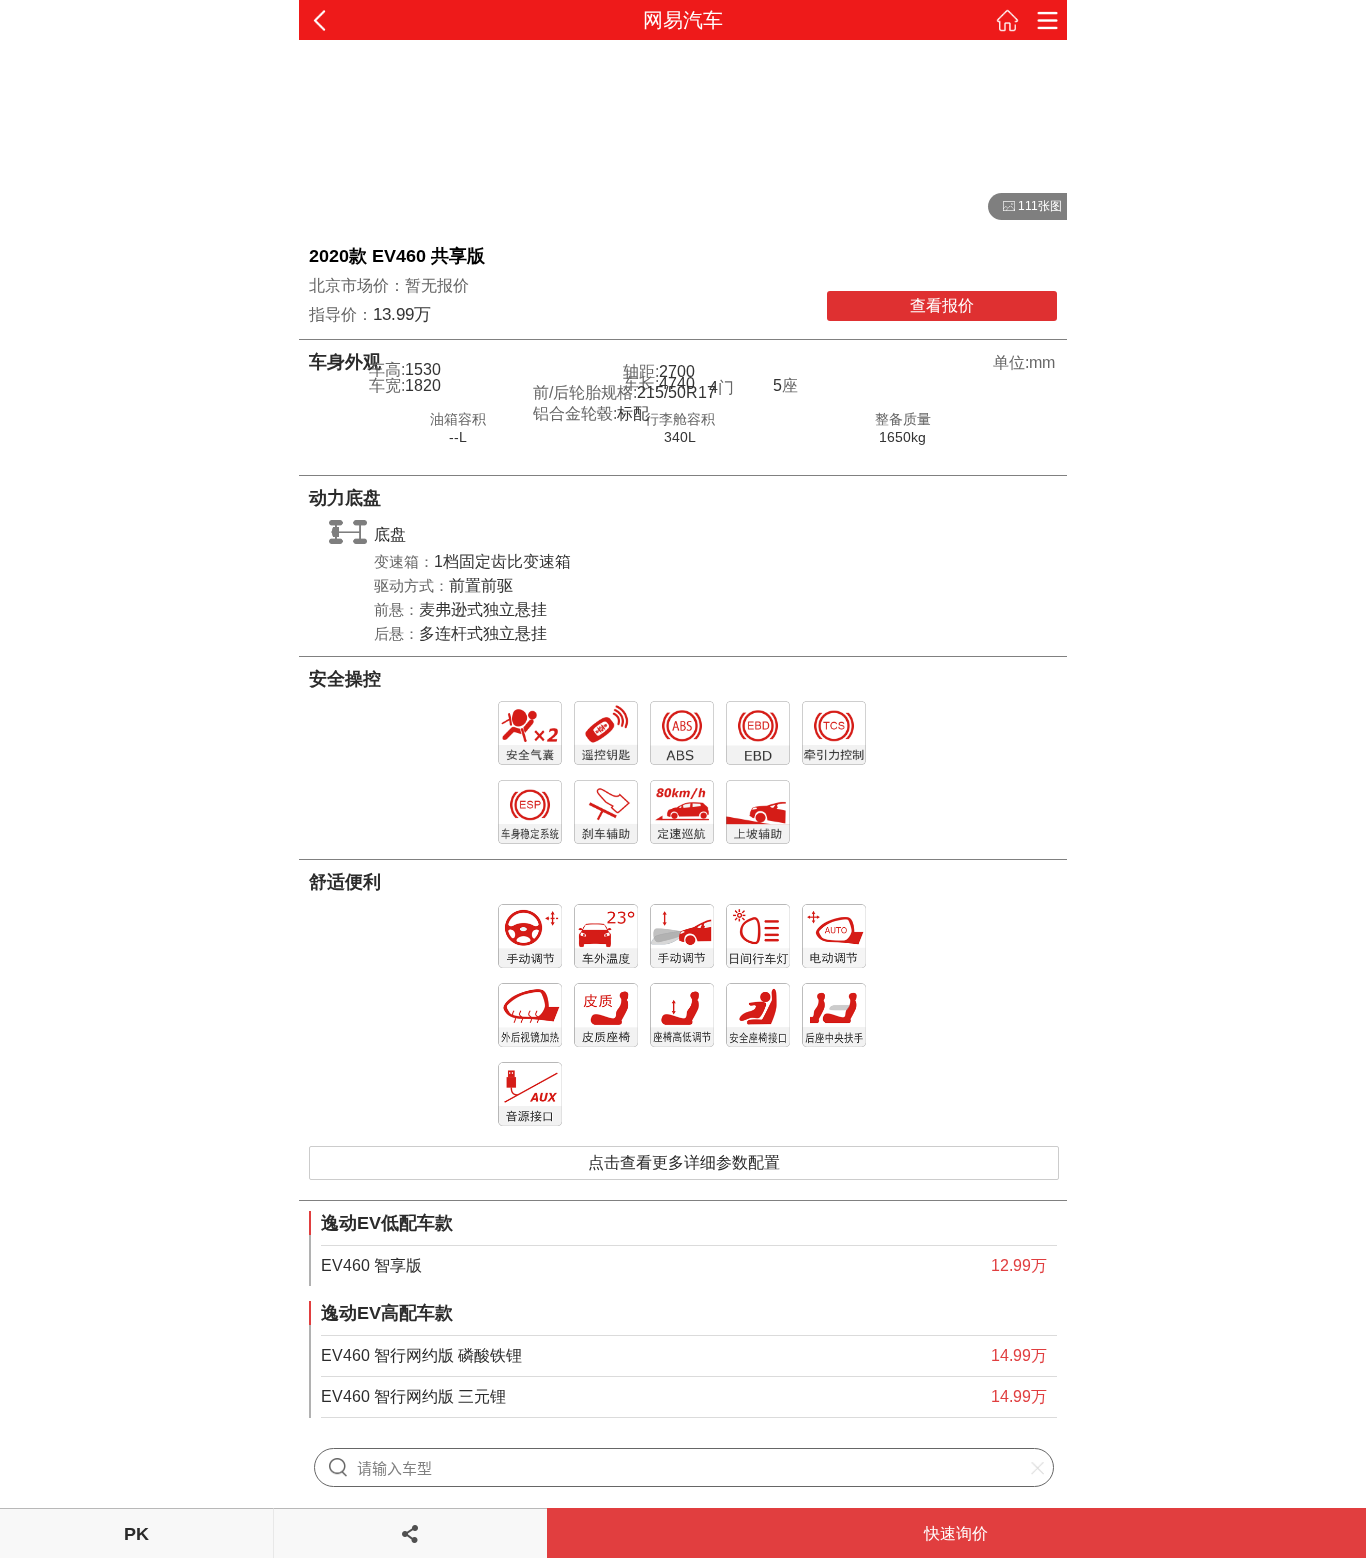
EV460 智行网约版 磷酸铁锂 (421, 1355)
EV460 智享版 (371, 1265)
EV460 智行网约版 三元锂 (413, 1396)
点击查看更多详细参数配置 (684, 1162)
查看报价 (942, 305)
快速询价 (956, 1533)
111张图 (1025, 207)
